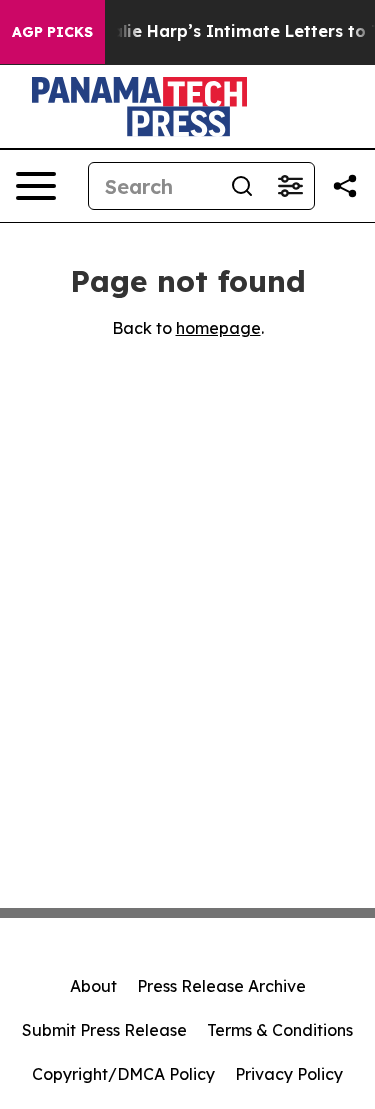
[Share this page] (345, 186)
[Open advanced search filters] (290, 186)
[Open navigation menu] (36, 186)
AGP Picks (52, 32)
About (93, 986)
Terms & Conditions (280, 1030)
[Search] (242, 186)
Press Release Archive (221, 986)
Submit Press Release (104, 1030)
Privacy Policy (289, 1074)
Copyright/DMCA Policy (123, 1074)
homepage (218, 328)
